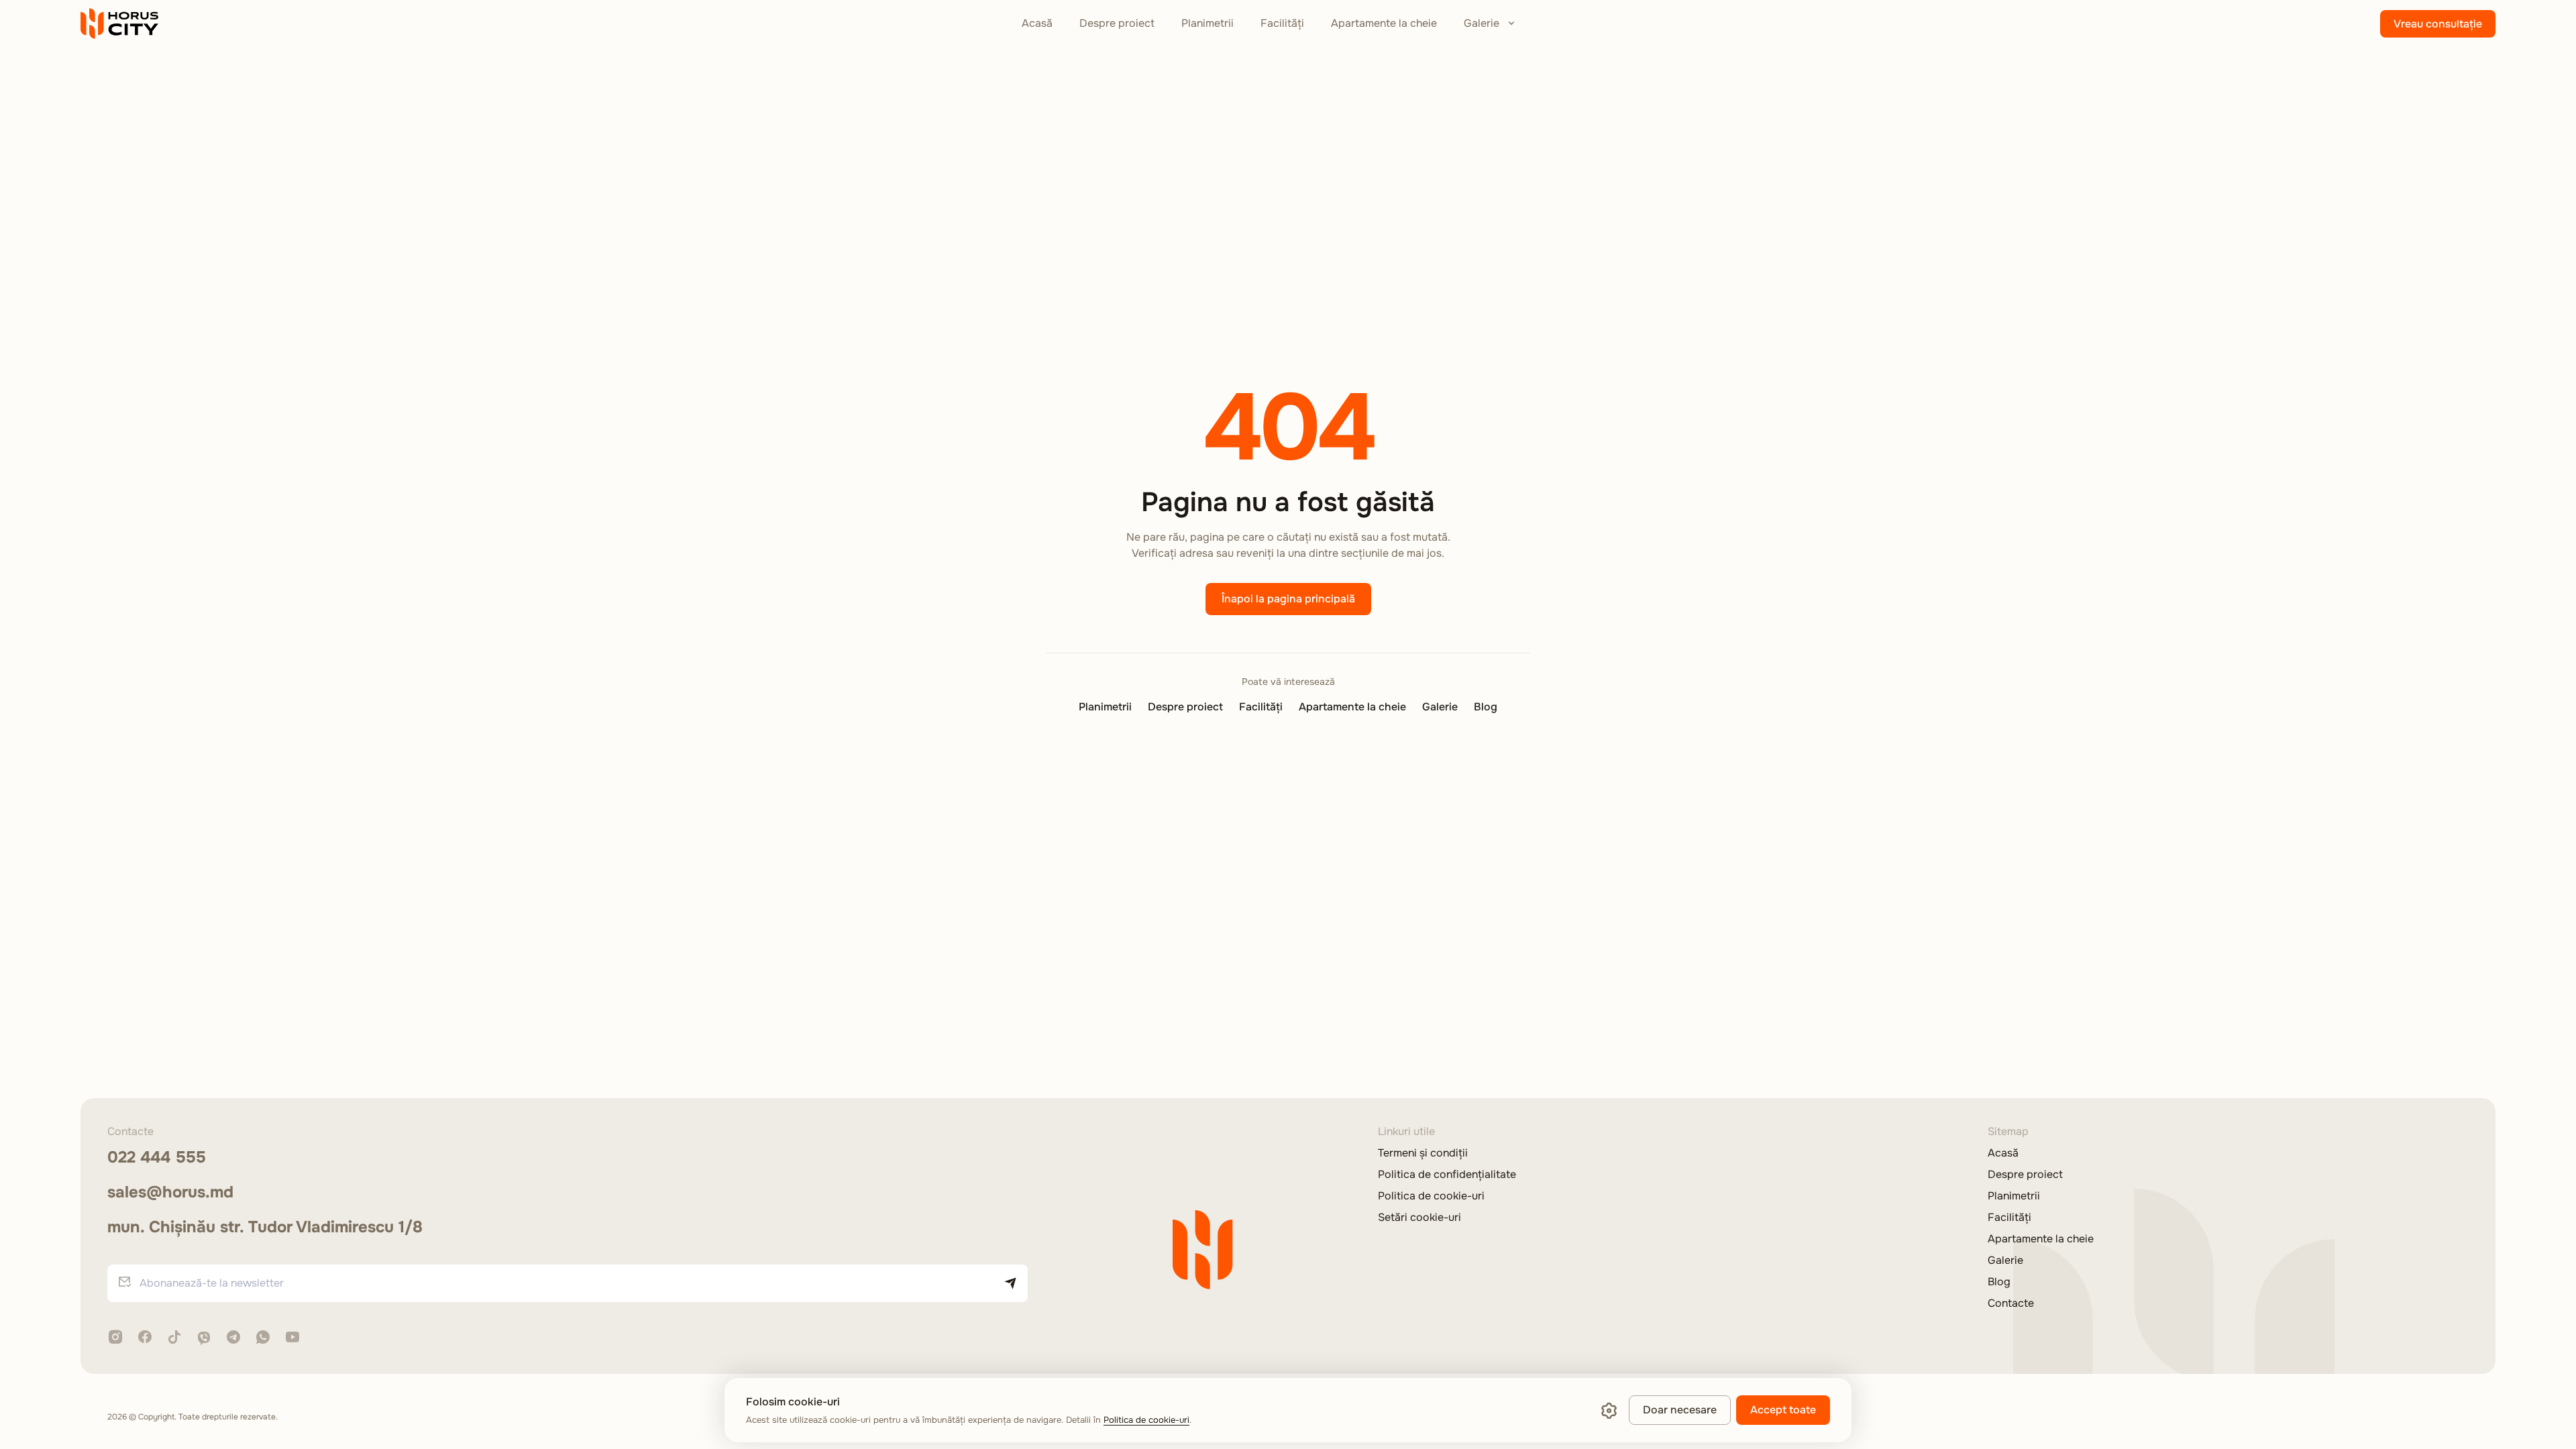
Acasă (1037, 23)
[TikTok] (174, 1338)
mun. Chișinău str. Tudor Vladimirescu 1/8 (265, 1227)
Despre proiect (1117, 23)
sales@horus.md (170, 1192)
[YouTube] (292, 1338)
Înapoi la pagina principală (1288, 599)
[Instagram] (115, 1338)
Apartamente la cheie (1384, 23)
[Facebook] (145, 1338)
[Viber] (204, 1338)
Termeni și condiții (1423, 1153)
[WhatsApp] (263, 1338)
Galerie (1482, 23)
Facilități (1282, 23)
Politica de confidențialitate (1447, 1175)
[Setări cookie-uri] (1609, 1410)
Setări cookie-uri (1419, 1218)
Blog (1486, 707)
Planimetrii (1207, 23)
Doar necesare (1680, 1410)
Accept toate (1783, 1410)
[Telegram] (233, 1338)
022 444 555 (157, 1157)
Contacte (2011, 1303)
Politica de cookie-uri (1431, 1196)
